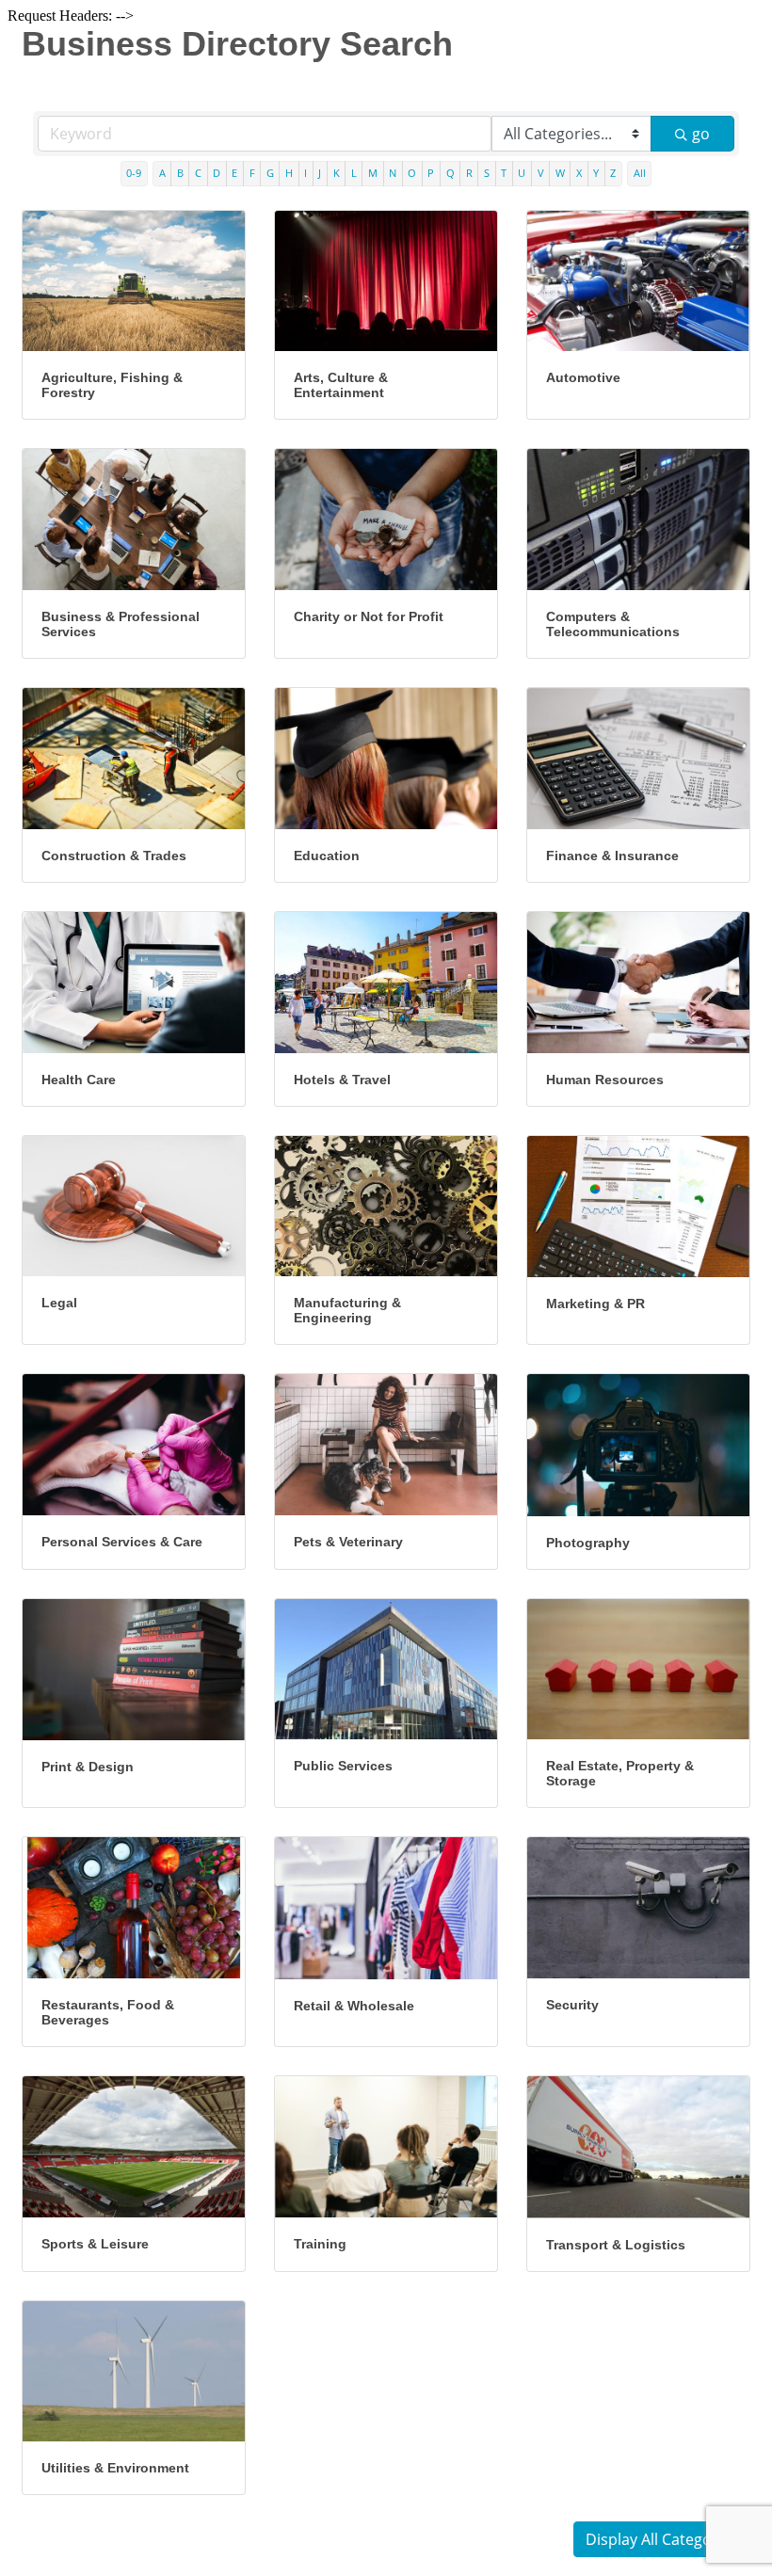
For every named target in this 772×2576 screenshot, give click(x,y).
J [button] (320, 173)
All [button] (640, 173)
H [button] (289, 173)
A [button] (162, 173)
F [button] (252, 173)
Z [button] (613, 173)
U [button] (522, 173)
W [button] (560, 173)
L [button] (354, 173)
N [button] (393, 173)
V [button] (541, 173)
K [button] (337, 173)
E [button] (234, 173)
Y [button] (596, 173)
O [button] (412, 173)
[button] (662, 2539)
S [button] (487, 173)
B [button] (180, 173)
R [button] (469, 173)
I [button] (306, 173)
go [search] (701, 134)
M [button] (373, 173)
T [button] (504, 173)
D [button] (217, 173)
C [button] (198, 173)
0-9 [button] (134, 173)
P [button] (431, 173)
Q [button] (450, 173)
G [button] (270, 173)
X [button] (579, 173)
